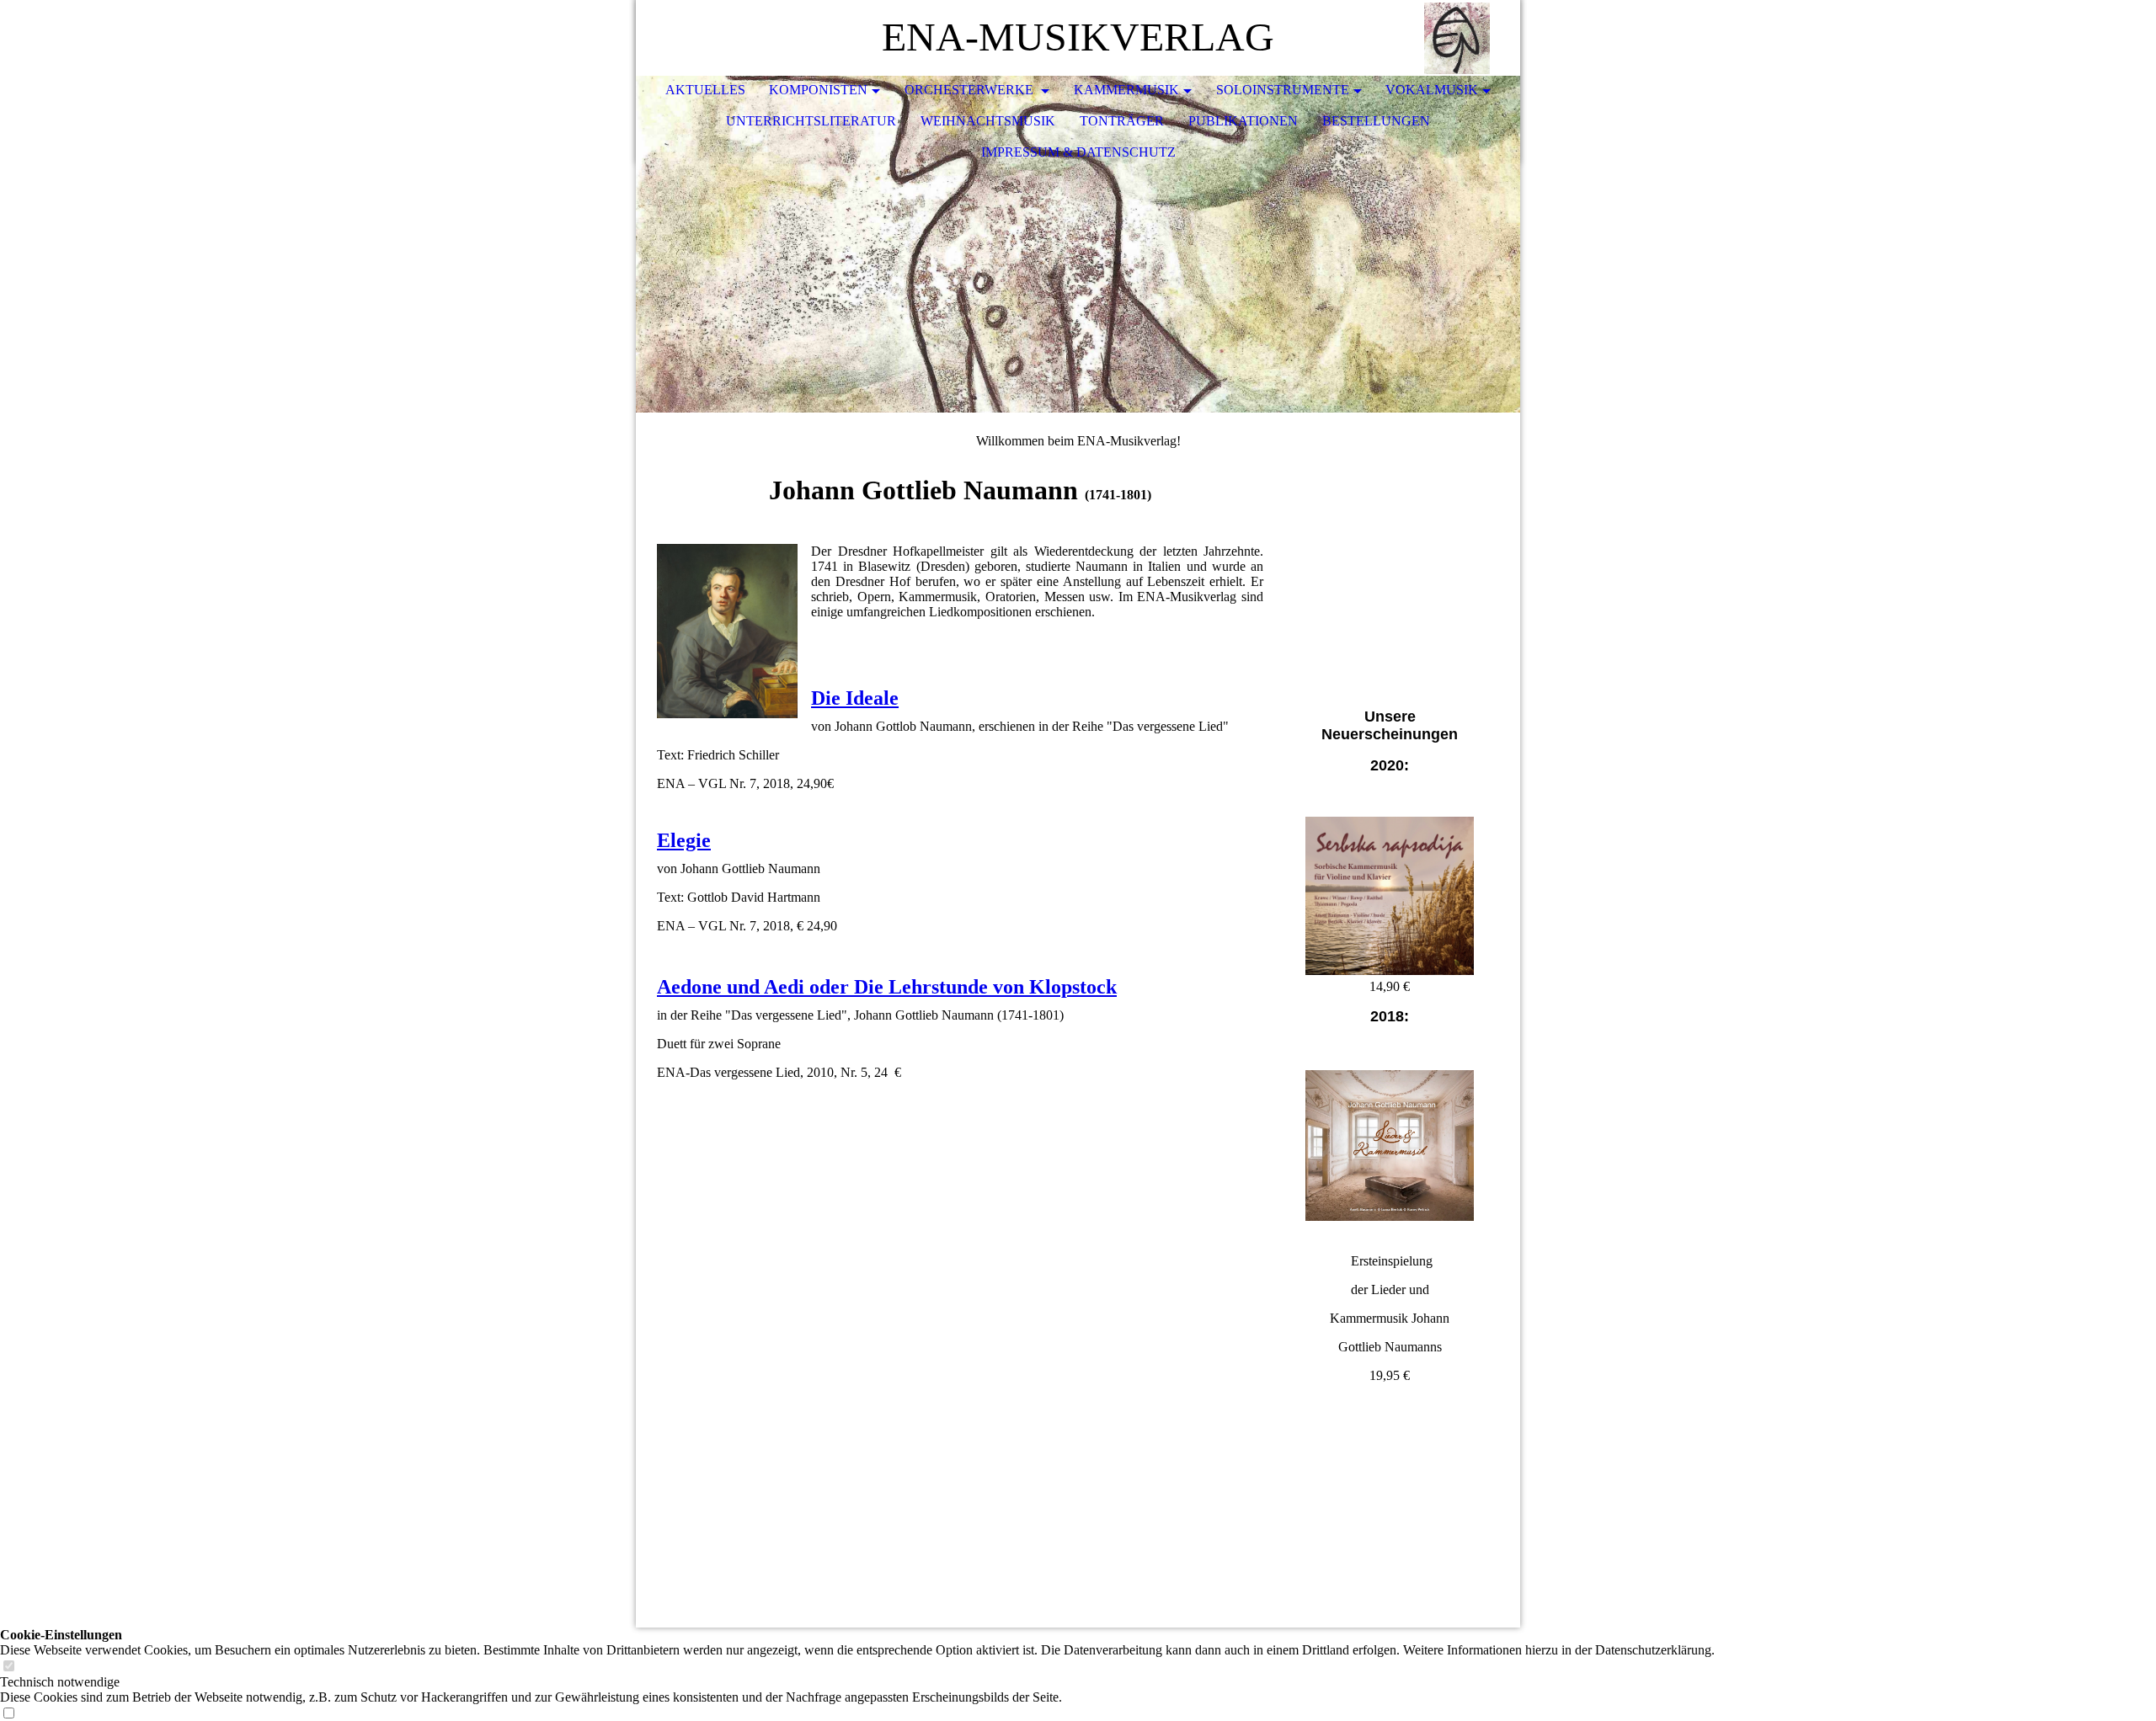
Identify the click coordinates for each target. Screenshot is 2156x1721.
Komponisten (818, 90)
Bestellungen (1376, 121)
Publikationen (1243, 121)
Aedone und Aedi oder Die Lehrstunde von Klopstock (887, 987)
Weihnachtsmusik (988, 121)
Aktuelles (705, 90)
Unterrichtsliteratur (811, 121)
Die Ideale (855, 698)
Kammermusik (1126, 90)
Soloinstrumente (1283, 90)
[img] (1457, 38)
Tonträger (1122, 121)
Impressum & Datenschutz (1078, 152)
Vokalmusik (1432, 90)
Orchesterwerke (971, 90)
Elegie (684, 840)
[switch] (8, 1667)
